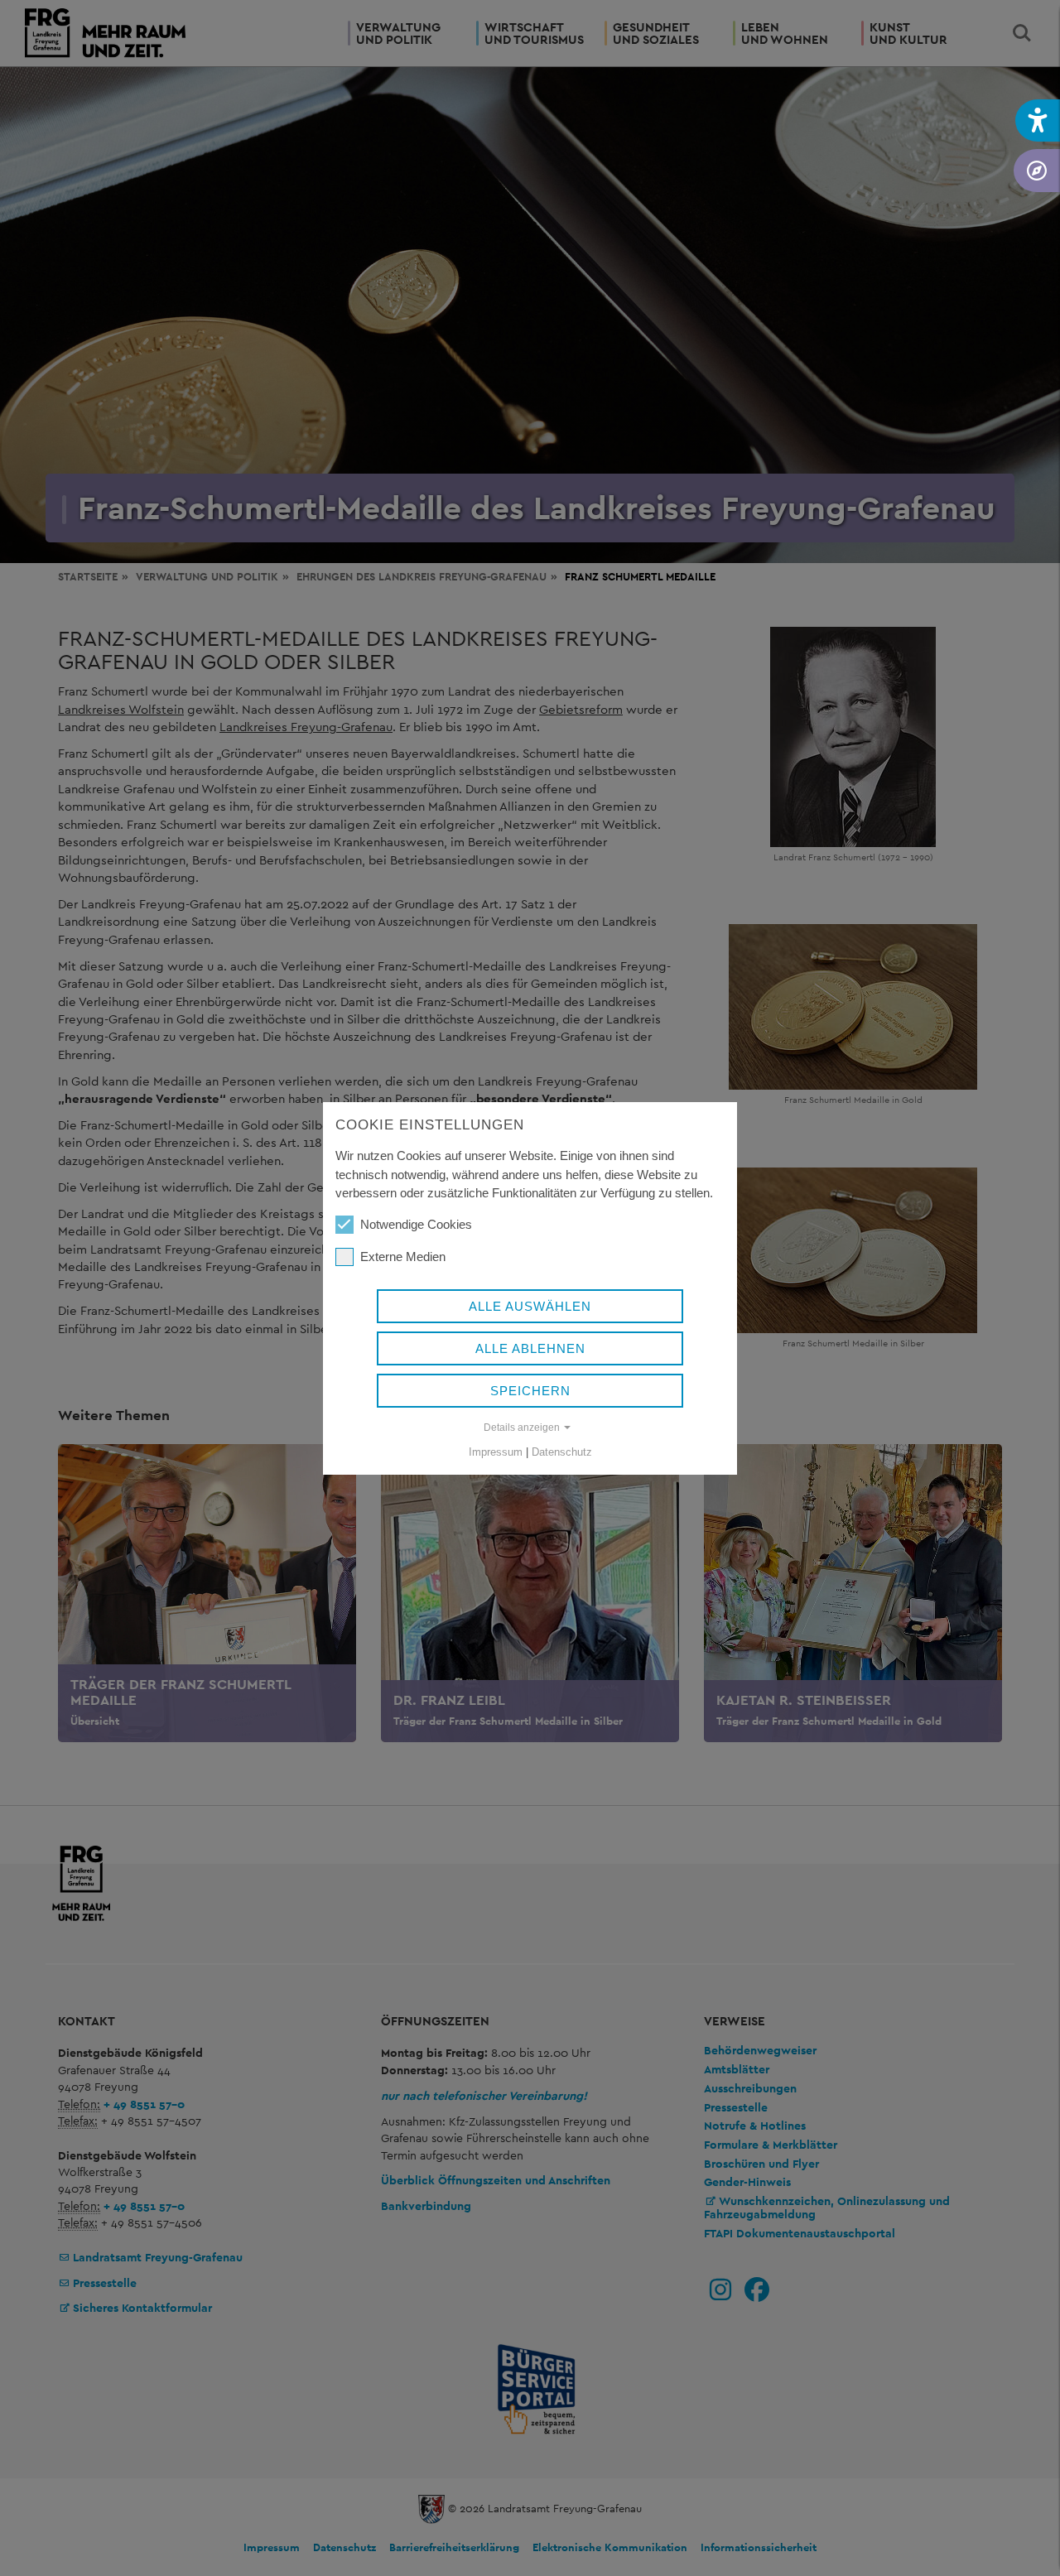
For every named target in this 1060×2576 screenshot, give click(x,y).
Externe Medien (403, 1257)
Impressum (496, 1452)
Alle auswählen (530, 1306)
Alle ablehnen (530, 1348)
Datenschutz (562, 1452)
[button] (1038, 120)
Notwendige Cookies (416, 1224)
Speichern (530, 1391)
